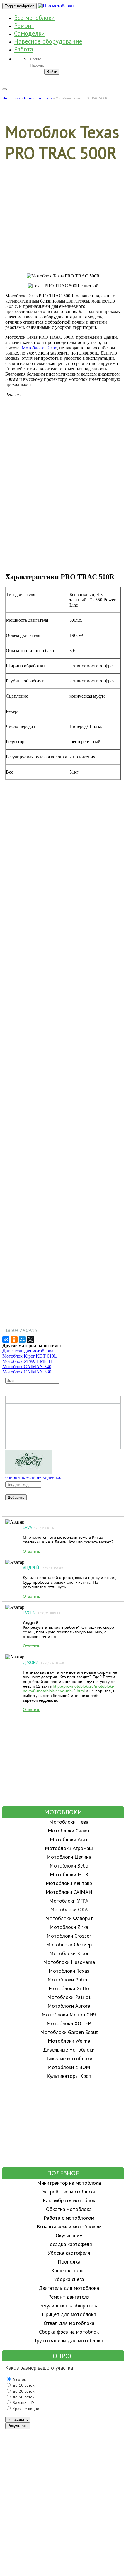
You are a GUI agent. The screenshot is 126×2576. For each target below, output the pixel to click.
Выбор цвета (86, 1400)
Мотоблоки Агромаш (69, 1848)
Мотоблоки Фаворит (69, 1918)
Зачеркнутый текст (29, 1400)
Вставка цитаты (101, 1400)
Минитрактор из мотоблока (69, 2183)
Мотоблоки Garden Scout (69, 2032)
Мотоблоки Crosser (69, 1936)
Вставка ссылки (66, 1400)
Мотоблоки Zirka (69, 1927)
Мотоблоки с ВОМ (69, 2067)
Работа (24, 49)
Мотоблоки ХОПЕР (69, 2023)
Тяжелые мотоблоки (69, 2058)
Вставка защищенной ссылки (73, 1400)
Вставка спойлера (114, 1400)
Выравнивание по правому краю (51, 1400)
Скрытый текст (94, 1400)
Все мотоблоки (34, 18)
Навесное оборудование (48, 41)
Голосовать (18, 2420)
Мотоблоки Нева (69, 1822)
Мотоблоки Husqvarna (69, 1962)
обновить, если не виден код (34, 1477)
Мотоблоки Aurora (69, 2006)
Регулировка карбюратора (69, 2305)
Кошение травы (69, 2270)
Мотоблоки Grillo (69, 1988)
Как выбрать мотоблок (69, 2200)
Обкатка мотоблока (69, 2209)
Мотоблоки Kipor (69, 1953)
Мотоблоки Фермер (69, 1944)
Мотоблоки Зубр (69, 1866)
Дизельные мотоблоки (69, 2050)
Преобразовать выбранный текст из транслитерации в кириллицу (108, 1400)
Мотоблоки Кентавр (69, 1883)
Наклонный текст (16, 1400)
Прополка (69, 2262)
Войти (52, 72)
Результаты (18, 2426)
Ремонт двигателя (69, 2297)
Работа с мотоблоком (69, 2218)
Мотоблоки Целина (69, 1857)
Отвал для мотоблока (69, 2323)
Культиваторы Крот (69, 2076)
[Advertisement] (63, 224)
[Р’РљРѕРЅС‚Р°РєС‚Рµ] (6, 1340)
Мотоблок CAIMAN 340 (27, 1367)
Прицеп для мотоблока (69, 2314)
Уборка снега (69, 2279)
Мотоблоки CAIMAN (69, 1892)
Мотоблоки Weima (69, 2041)
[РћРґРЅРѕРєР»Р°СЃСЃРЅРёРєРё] (14, 1340)
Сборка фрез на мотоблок (69, 2332)
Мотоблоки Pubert (69, 1980)
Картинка (79, 1400)
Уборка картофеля (69, 2253)
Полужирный (9, 1400)
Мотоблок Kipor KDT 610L (30, 1356)
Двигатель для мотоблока (28, 1351)
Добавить (16, 1497)
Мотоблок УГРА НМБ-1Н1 (29, 1361)
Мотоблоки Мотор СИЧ (69, 2015)
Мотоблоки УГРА (69, 1901)
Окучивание (69, 2235)
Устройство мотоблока (69, 2192)
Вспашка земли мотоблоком (69, 2227)
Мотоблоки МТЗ (69, 1874)
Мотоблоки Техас (39, 348)
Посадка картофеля (69, 2244)
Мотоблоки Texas (69, 1971)
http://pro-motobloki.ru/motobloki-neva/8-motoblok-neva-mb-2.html (69, 1689)
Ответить (31, 1551)
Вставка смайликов (59, 1400)
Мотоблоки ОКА (69, 1909)
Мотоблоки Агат (69, 1839)
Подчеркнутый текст (22, 1400)
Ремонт (24, 26)
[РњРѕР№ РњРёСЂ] (22, 1340)
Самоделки (29, 33)
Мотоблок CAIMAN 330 (27, 1372)
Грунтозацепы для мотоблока (69, 2340)
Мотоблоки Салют (69, 1831)
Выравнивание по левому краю (37, 1400)
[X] (30, 1340)
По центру (44, 1400)
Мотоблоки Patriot (69, 1997)
